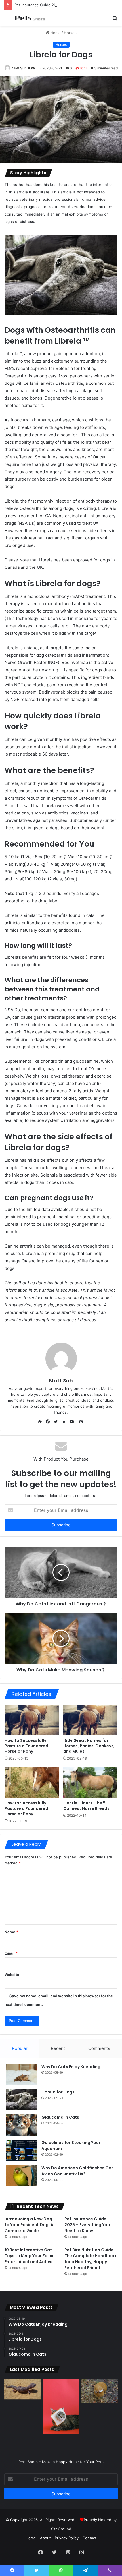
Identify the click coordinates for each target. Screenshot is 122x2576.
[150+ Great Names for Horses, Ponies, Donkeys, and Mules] (90, 1720)
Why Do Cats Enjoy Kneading (71, 2067)
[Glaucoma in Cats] (22, 2125)
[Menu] (7, 20)
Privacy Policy (67, 2538)
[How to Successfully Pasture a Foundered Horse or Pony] (32, 1720)
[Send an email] (33, 68)
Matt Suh (19, 68)
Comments (99, 2048)
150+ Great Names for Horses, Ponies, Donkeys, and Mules (89, 1746)
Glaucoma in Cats (60, 2117)
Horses (70, 33)
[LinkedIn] (65, 1422)
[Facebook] (49, 1422)
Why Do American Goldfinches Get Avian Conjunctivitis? (77, 2171)
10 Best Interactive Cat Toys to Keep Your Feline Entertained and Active (30, 2256)
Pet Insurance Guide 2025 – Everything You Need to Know (67, 5)
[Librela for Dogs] (22, 2100)
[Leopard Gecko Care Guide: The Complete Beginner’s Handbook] (22, 2389)
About (45, 2538)
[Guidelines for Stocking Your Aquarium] (22, 2150)
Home (55, 33)
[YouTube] (73, 1422)
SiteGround (61, 2529)
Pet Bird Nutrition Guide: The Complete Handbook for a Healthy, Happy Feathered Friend (91, 2259)
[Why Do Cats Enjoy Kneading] (22, 2074)
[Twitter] (57, 1422)
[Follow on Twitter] (29, 68)
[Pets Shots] (37, 18)
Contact (90, 2538)
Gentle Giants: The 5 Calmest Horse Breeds (86, 1806)
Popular (20, 2048)
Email (11, 1953)
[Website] (41, 1422)
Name (11, 1932)
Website (12, 1975)
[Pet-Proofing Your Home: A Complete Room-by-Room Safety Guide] (61, 2406)
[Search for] (115, 20)
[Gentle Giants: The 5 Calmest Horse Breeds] (90, 1782)
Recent (58, 2048)
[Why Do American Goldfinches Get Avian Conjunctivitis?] (22, 2176)
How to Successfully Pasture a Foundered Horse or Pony (26, 1746)
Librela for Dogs (58, 2092)
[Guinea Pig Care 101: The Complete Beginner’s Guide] (100, 2391)
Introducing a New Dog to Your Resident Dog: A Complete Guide (29, 2225)
